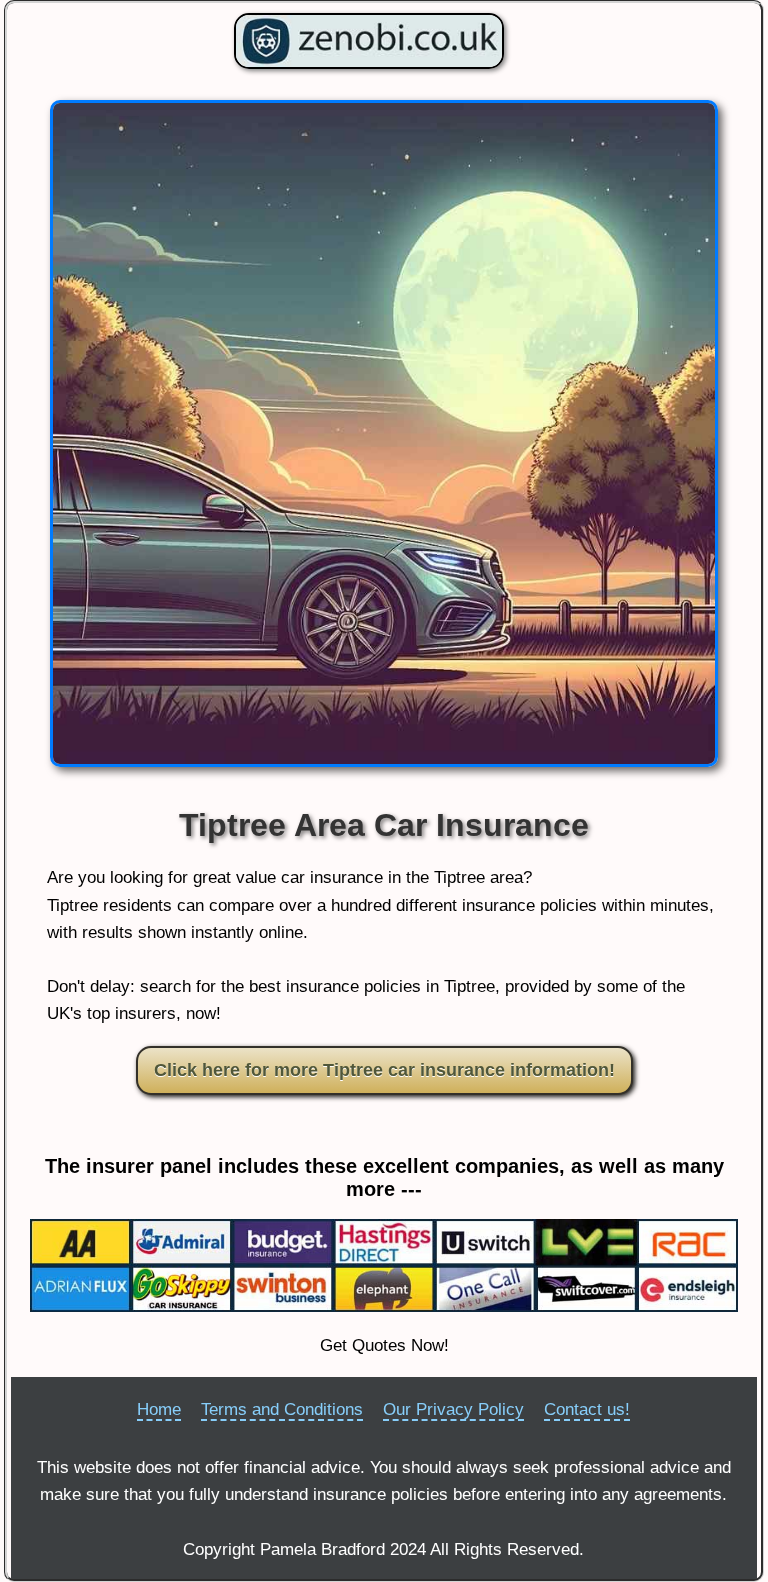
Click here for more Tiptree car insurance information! (384, 1070)
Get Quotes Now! (384, 1345)
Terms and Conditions (282, 1409)
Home (159, 1409)
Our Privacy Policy (453, 1409)
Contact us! (587, 1409)
